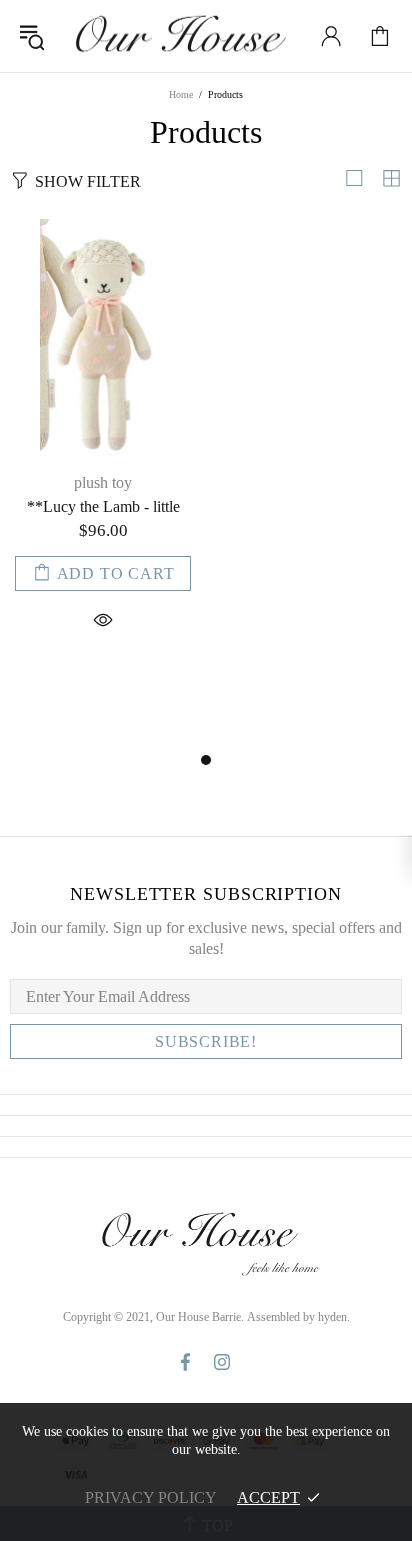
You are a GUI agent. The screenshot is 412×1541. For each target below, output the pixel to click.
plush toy (103, 482)
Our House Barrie (179, 36)
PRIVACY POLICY (151, 1497)
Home (181, 94)
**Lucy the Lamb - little (103, 506)
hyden (332, 1317)
